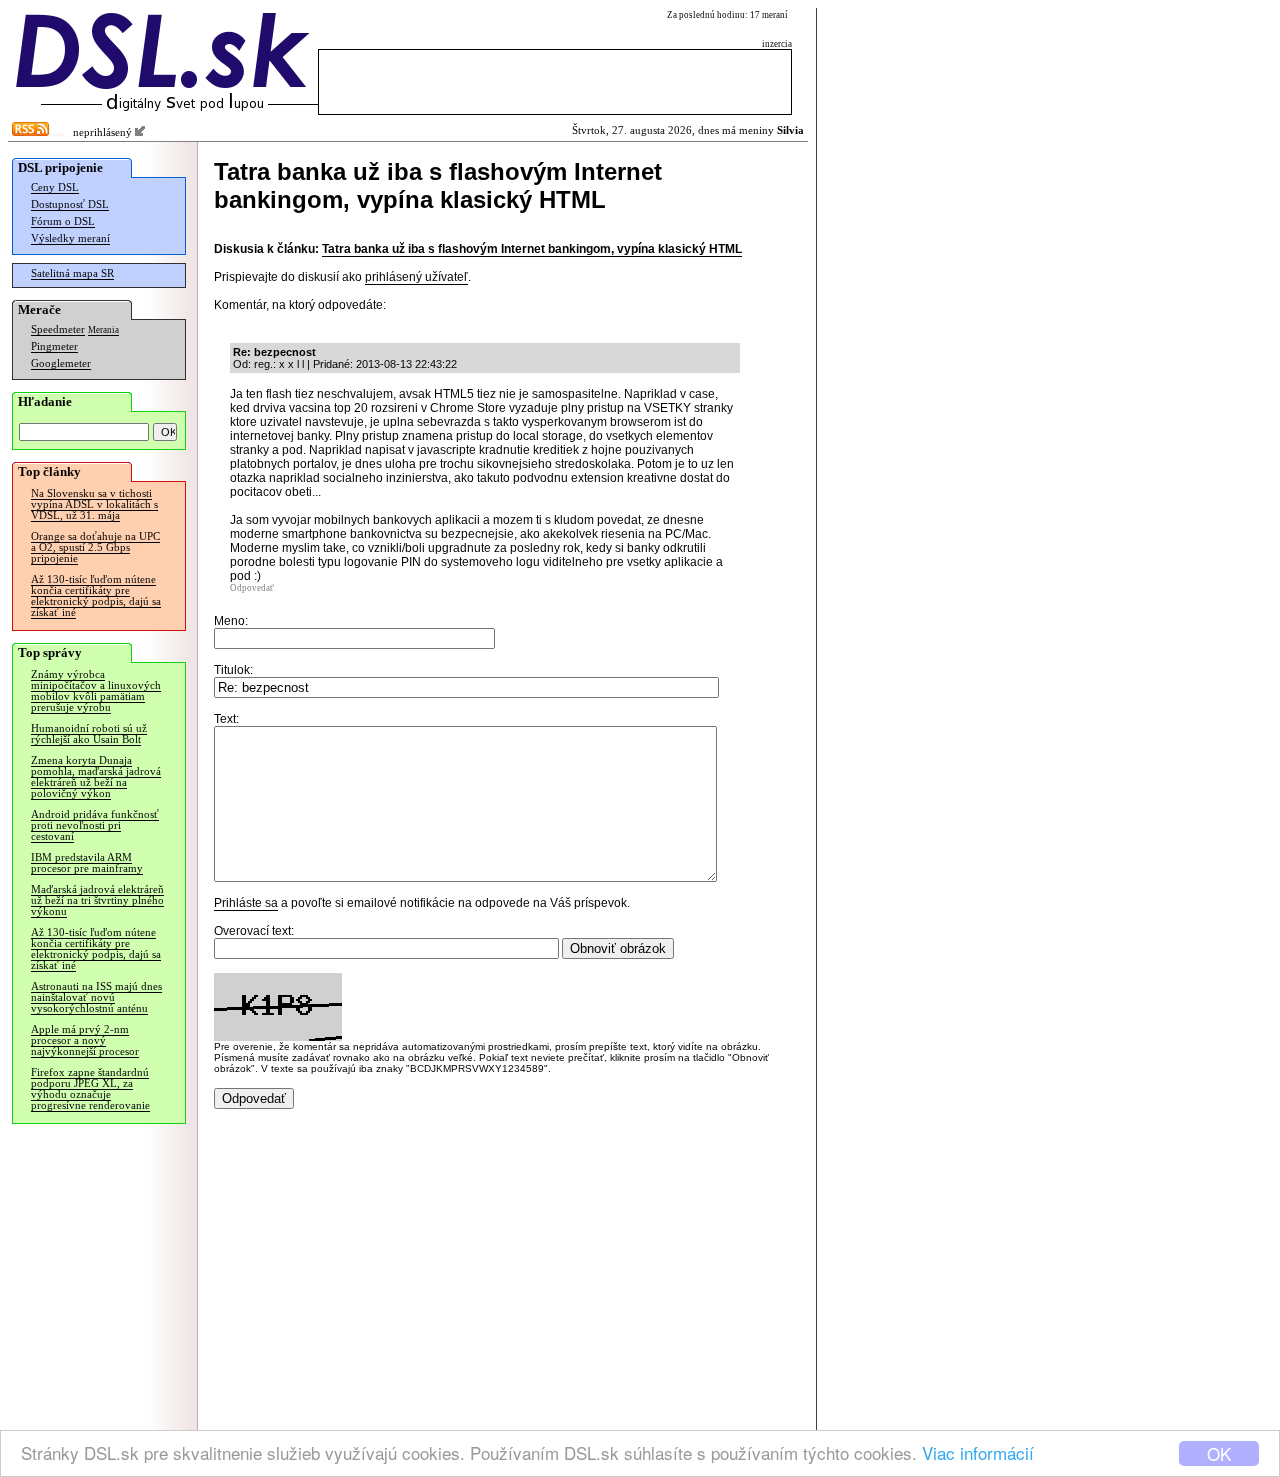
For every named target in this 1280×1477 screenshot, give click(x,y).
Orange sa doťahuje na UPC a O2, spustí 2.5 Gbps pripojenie (95, 547)
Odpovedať (252, 588)
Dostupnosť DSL (70, 204)
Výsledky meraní (70, 238)
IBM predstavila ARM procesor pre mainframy (87, 863)
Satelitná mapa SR (72, 273)
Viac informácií (978, 1452)
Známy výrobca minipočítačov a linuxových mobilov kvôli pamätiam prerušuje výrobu (96, 691)
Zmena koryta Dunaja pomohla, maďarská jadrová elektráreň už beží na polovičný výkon (96, 777)
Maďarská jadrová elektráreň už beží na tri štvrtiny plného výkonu (97, 900)
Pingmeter (54, 346)
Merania (103, 330)
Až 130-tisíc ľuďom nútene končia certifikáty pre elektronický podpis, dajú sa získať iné (96, 596)
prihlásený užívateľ (416, 277)
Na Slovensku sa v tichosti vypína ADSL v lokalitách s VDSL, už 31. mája (94, 504)
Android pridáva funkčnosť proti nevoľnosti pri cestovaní (95, 825)
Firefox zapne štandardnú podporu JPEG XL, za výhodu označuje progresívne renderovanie (90, 1089)
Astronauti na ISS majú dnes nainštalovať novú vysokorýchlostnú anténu (96, 997)
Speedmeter (58, 329)
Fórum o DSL (63, 221)
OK (1219, 1453)
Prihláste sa (246, 903)
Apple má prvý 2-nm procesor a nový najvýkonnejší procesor (85, 1040)
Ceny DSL (55, 187)
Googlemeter (61, 363)
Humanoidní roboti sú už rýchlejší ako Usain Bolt (89, 734)
